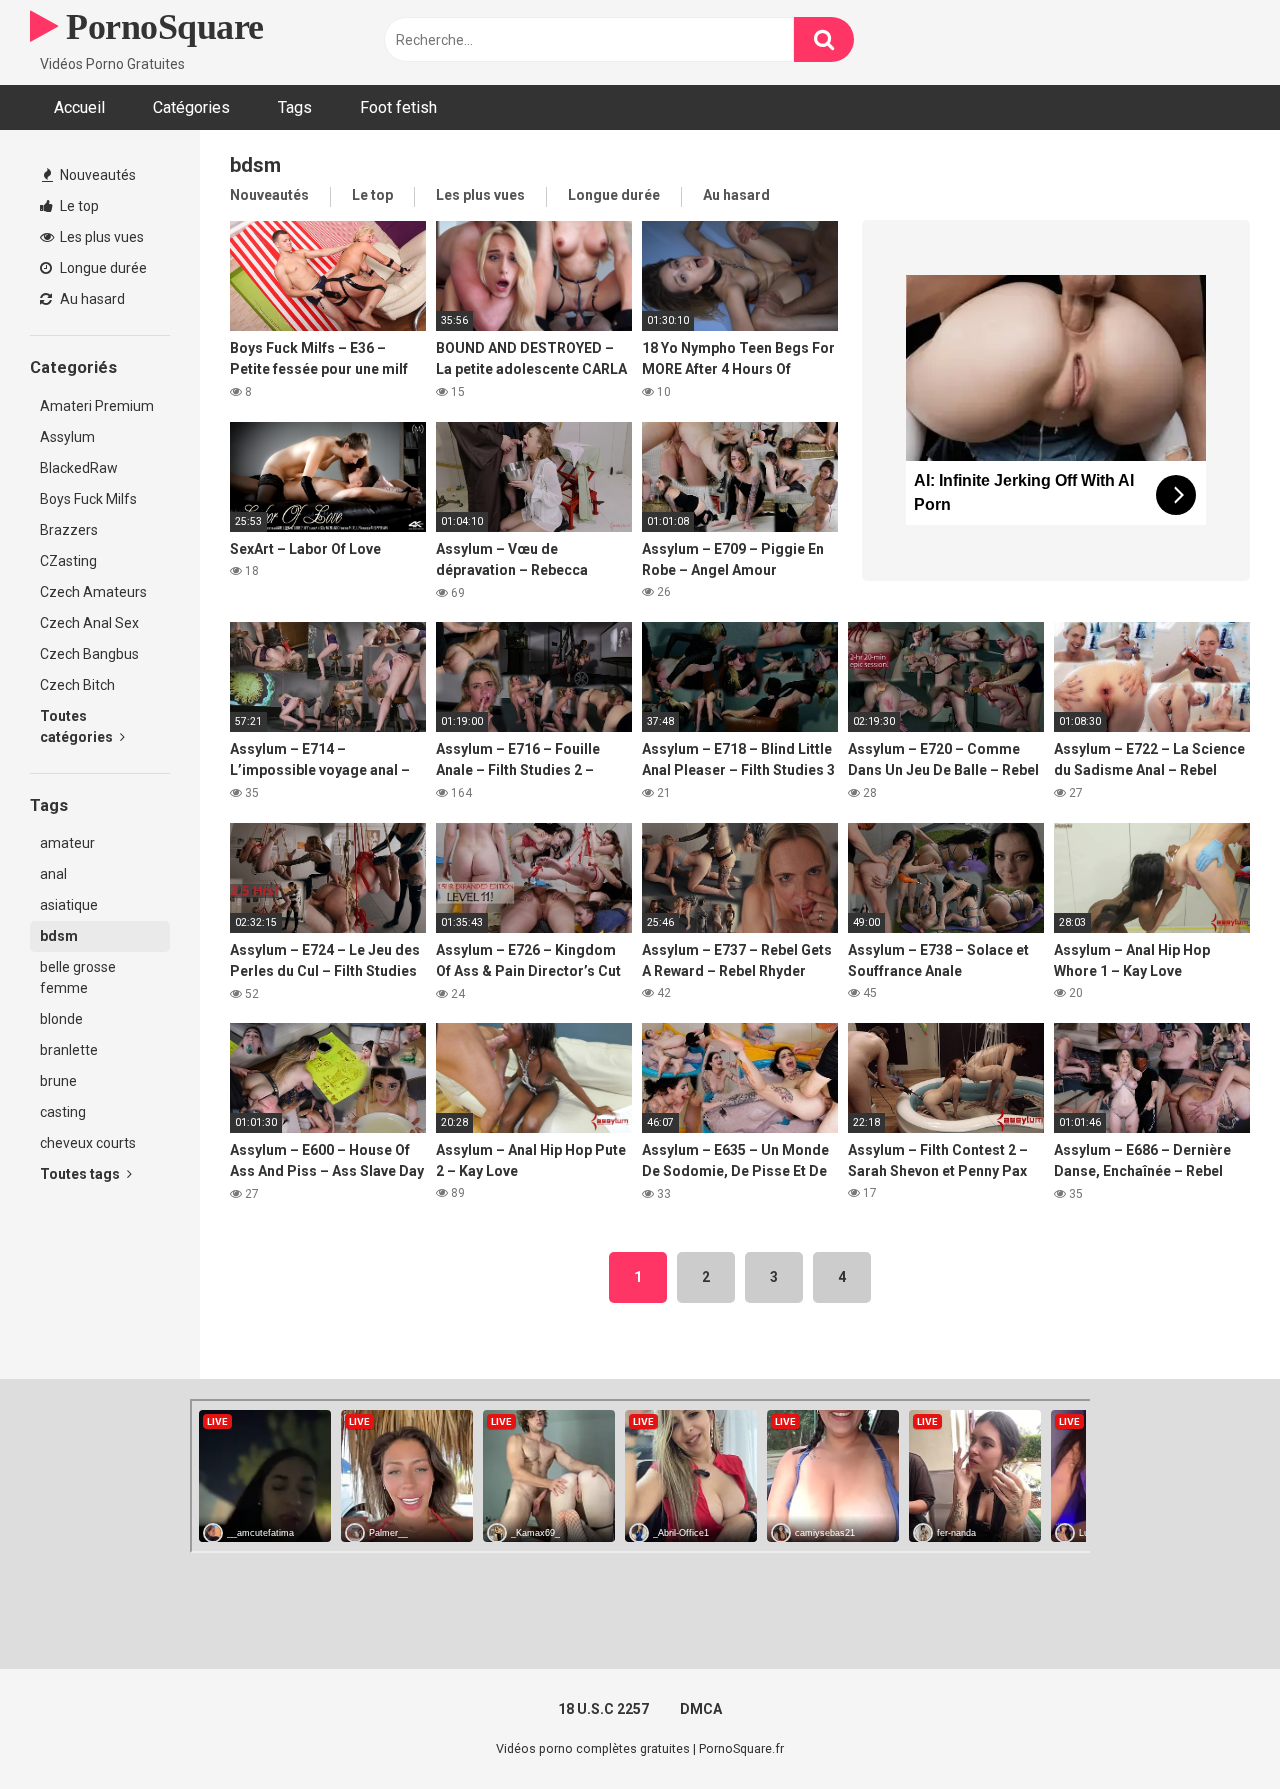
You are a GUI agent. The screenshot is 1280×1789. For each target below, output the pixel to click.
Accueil (79, 107)
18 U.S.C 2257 (603, 1709)
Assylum (67, 437)
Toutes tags (81, 1174)
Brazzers (69, 530)
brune (58, 1081)
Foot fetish (398, 107)
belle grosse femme (78, 977)
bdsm (59, 936)
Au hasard (91, 299)
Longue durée (102, 268)
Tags (295, 107)
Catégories (191, 107)
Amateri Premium (97, 406)
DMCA (701, 1709)
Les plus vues (100, 237)
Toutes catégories (78, 726)
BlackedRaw (79, 468)
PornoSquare (161, 27)
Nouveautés (96, 175)
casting (63, 1112)
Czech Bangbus (89, 654)
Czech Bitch (77, 685)
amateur (67, 843)
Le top (78, 206)
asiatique (69, 905)
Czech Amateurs (93, 592)
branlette (69, 1050)
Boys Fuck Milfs (88, 499)
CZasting (68, 561)
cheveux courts (88, 1143)
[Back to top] (1213, 1728)
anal (53, 874)
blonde (61, 1019)
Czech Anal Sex (89, 623)
